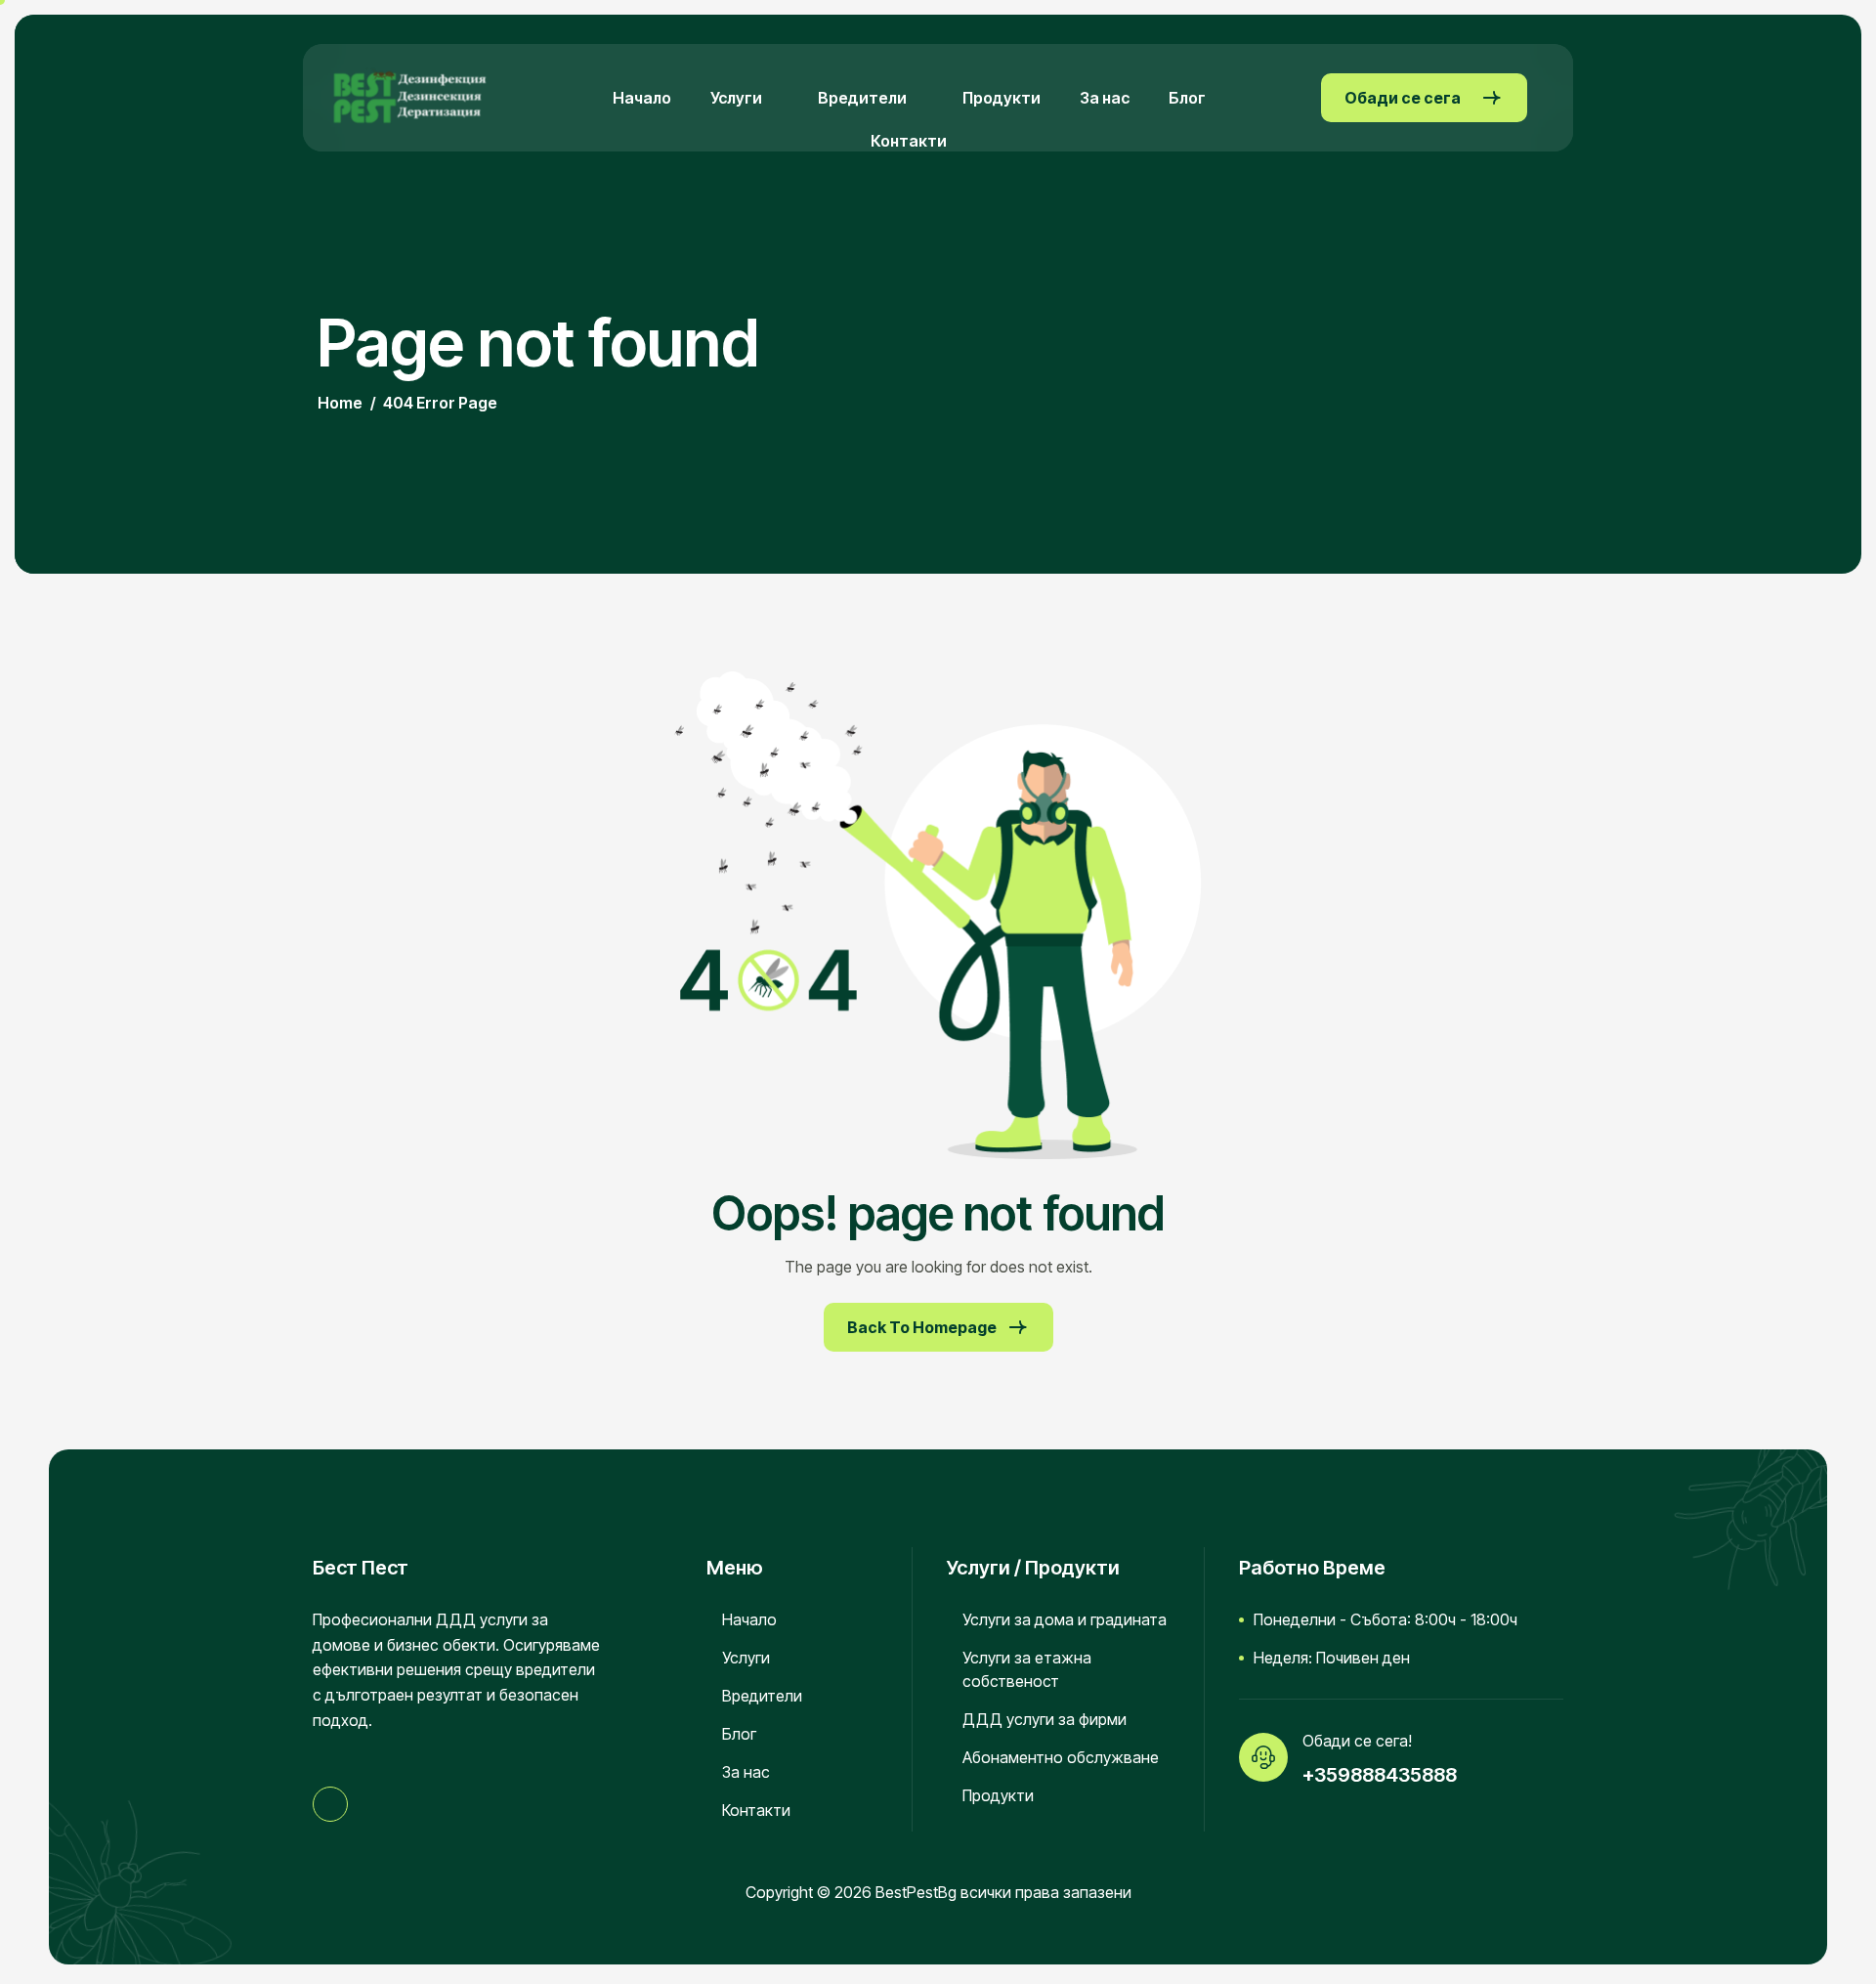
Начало (642, 98)
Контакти (909, 141)
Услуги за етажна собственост (1027, 1669)
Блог (1187, 98)
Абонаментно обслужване (1061, 1757)
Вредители (862, 98)
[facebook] (330, 1804)
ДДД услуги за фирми (1045, 1719)
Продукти (1002, 98)
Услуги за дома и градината (1065, 1619)
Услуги (736, 98)
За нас (1105, 98)
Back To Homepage (922, 1327)
